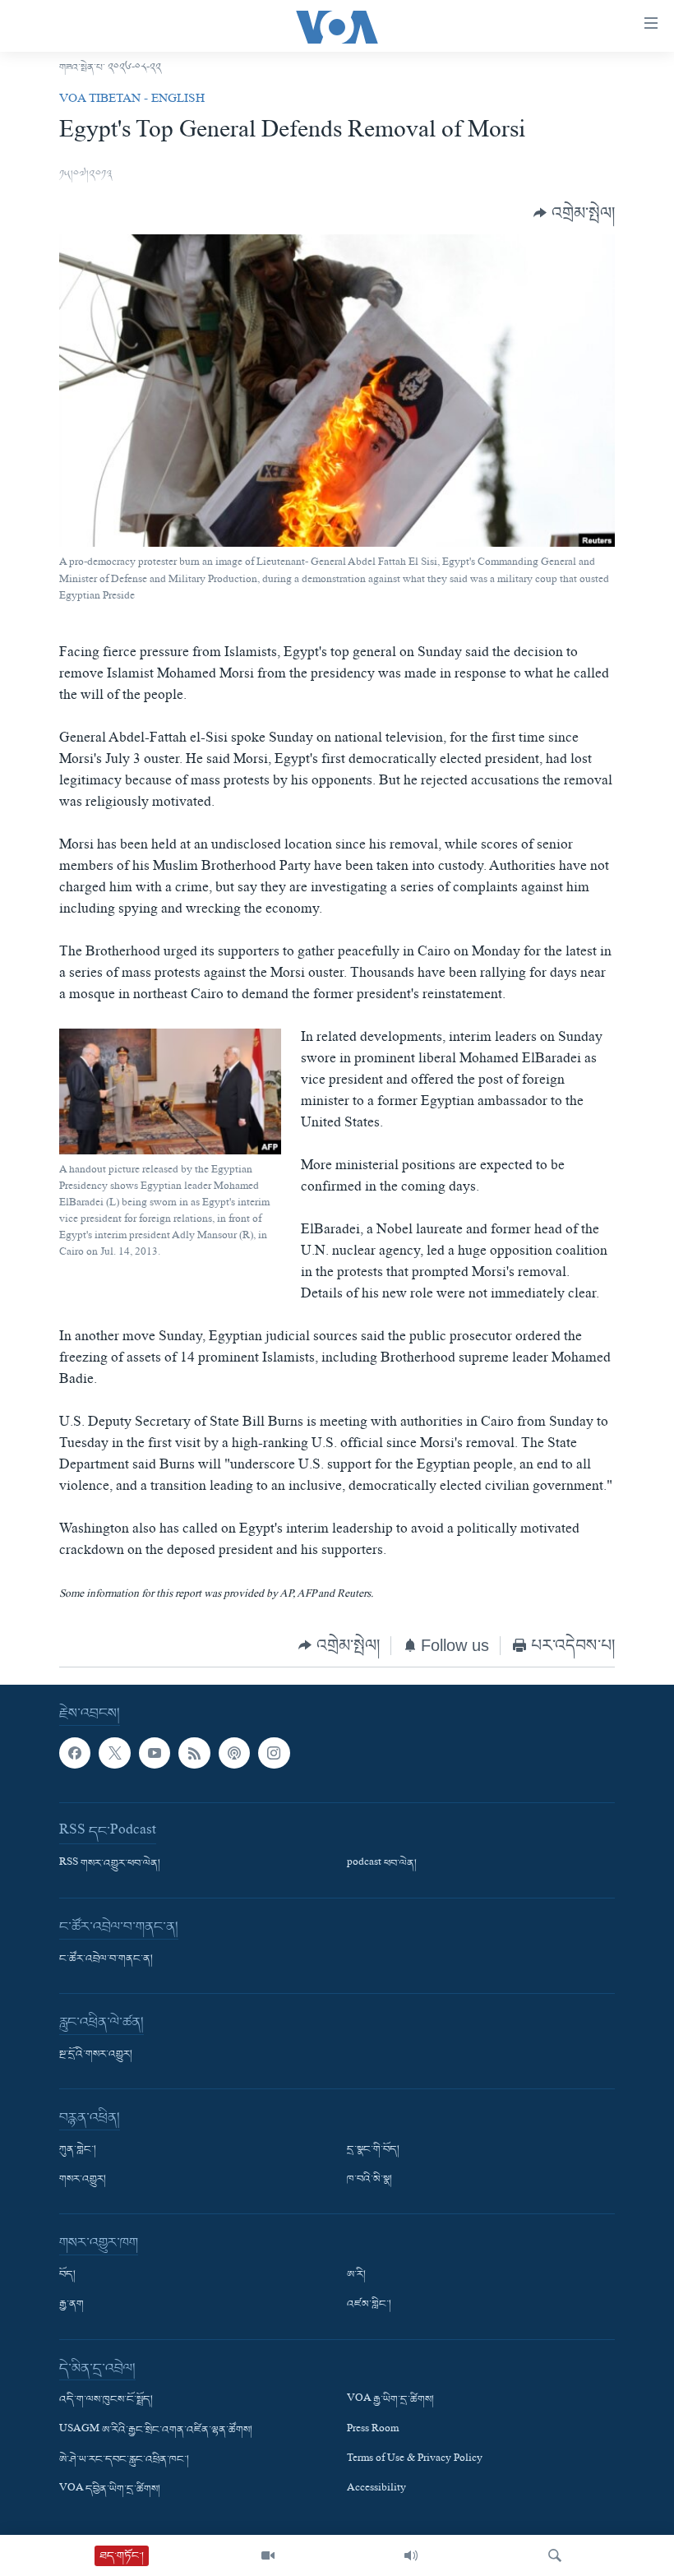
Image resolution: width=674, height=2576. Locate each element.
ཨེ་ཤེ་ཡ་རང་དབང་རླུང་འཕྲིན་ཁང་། (124, 2459)
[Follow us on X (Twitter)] (114, 1752)
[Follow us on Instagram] (274, 1752)
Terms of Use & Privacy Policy (415, 2459)
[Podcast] (234, 1752)
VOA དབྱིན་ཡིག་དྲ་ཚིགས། (110, 2489)
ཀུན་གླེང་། (78, 2150)
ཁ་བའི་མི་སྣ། (369, 2180)
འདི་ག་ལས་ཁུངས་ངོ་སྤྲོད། (106, 2400)
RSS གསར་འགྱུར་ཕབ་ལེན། (110, 1864)
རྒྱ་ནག (72, 2305)
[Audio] (411, 2555)
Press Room (373, 2430)
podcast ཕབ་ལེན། (382, 1864)
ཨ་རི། (356, 2275)
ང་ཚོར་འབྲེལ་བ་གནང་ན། (106, 1959)
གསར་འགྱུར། (83, 2180)
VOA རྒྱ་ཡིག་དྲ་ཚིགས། (390, 2400)
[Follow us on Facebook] (75, 1752)
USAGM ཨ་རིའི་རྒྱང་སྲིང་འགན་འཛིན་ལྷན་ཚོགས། (156, 2430)
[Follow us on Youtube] (155, 1752)
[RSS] (194, 1752)
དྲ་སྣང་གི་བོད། (373, 2150)
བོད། (67, 2275)
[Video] (268, 2555)
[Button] (574, 213)
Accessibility (376, 2489)
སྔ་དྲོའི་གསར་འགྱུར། (96, 2055)
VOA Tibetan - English (132, 100)
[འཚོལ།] (555, 2555)
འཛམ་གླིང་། (369, 2305)
